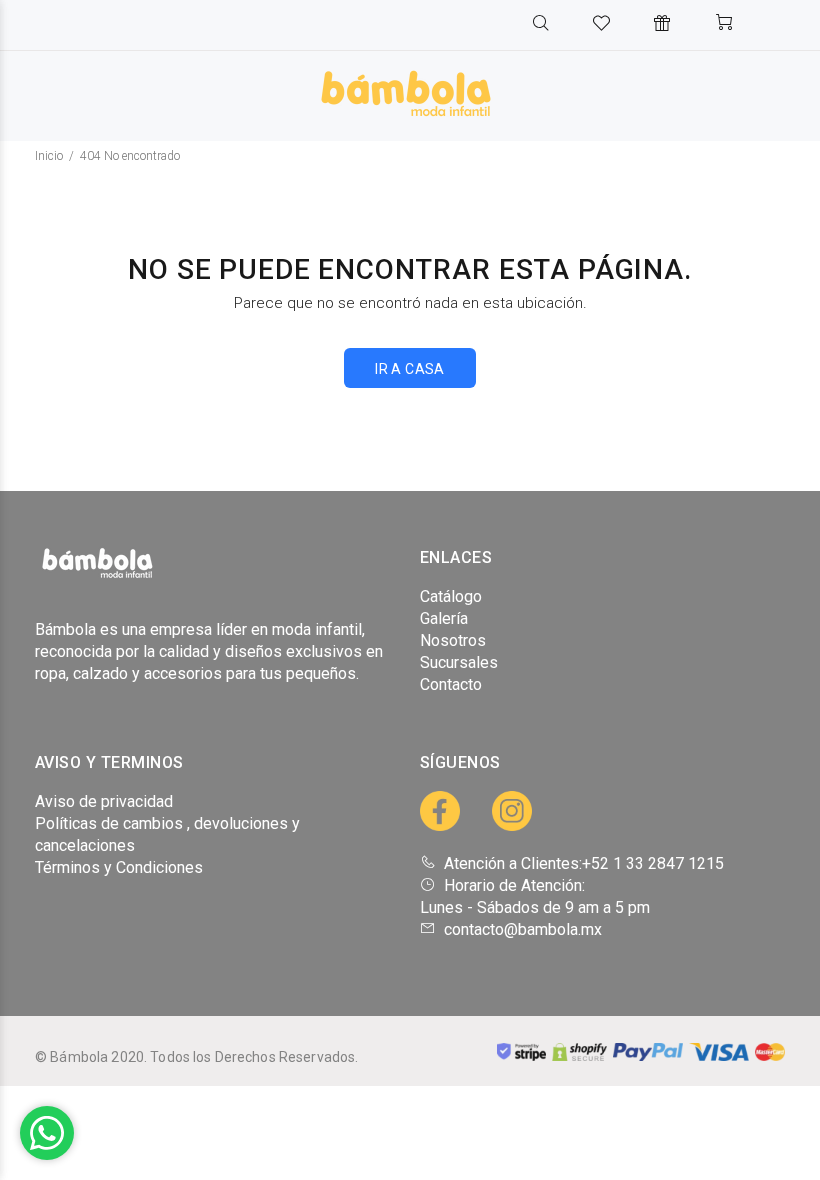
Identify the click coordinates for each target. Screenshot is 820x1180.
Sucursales (459, 662)
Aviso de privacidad (104, 801)
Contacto (451, 684)
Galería (444, 618)
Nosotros (453, 640)
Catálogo (451, 596)
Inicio (49, 156)
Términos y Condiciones (119, 867)
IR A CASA (410, 369)
